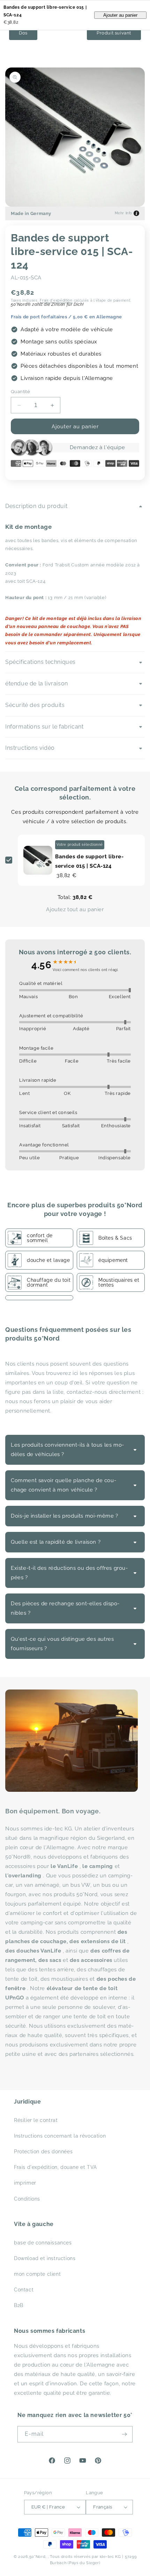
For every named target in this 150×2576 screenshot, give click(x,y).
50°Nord (37, 2557)
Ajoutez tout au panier (75, 909)
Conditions (27, 2199)
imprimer (25, 2183)
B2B (19, 2305)
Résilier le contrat (36, 2120)
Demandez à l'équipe (97, 447)
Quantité (20, 392)
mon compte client (37, 2274)
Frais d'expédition (56, 300)
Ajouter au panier (120, 15)
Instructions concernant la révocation (60, 2136)
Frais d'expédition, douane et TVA (55, 2167)
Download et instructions (45, 2258)
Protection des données (43, 2152)
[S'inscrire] (125, 2434)
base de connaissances (43, 2243)
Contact (24, 2290)
